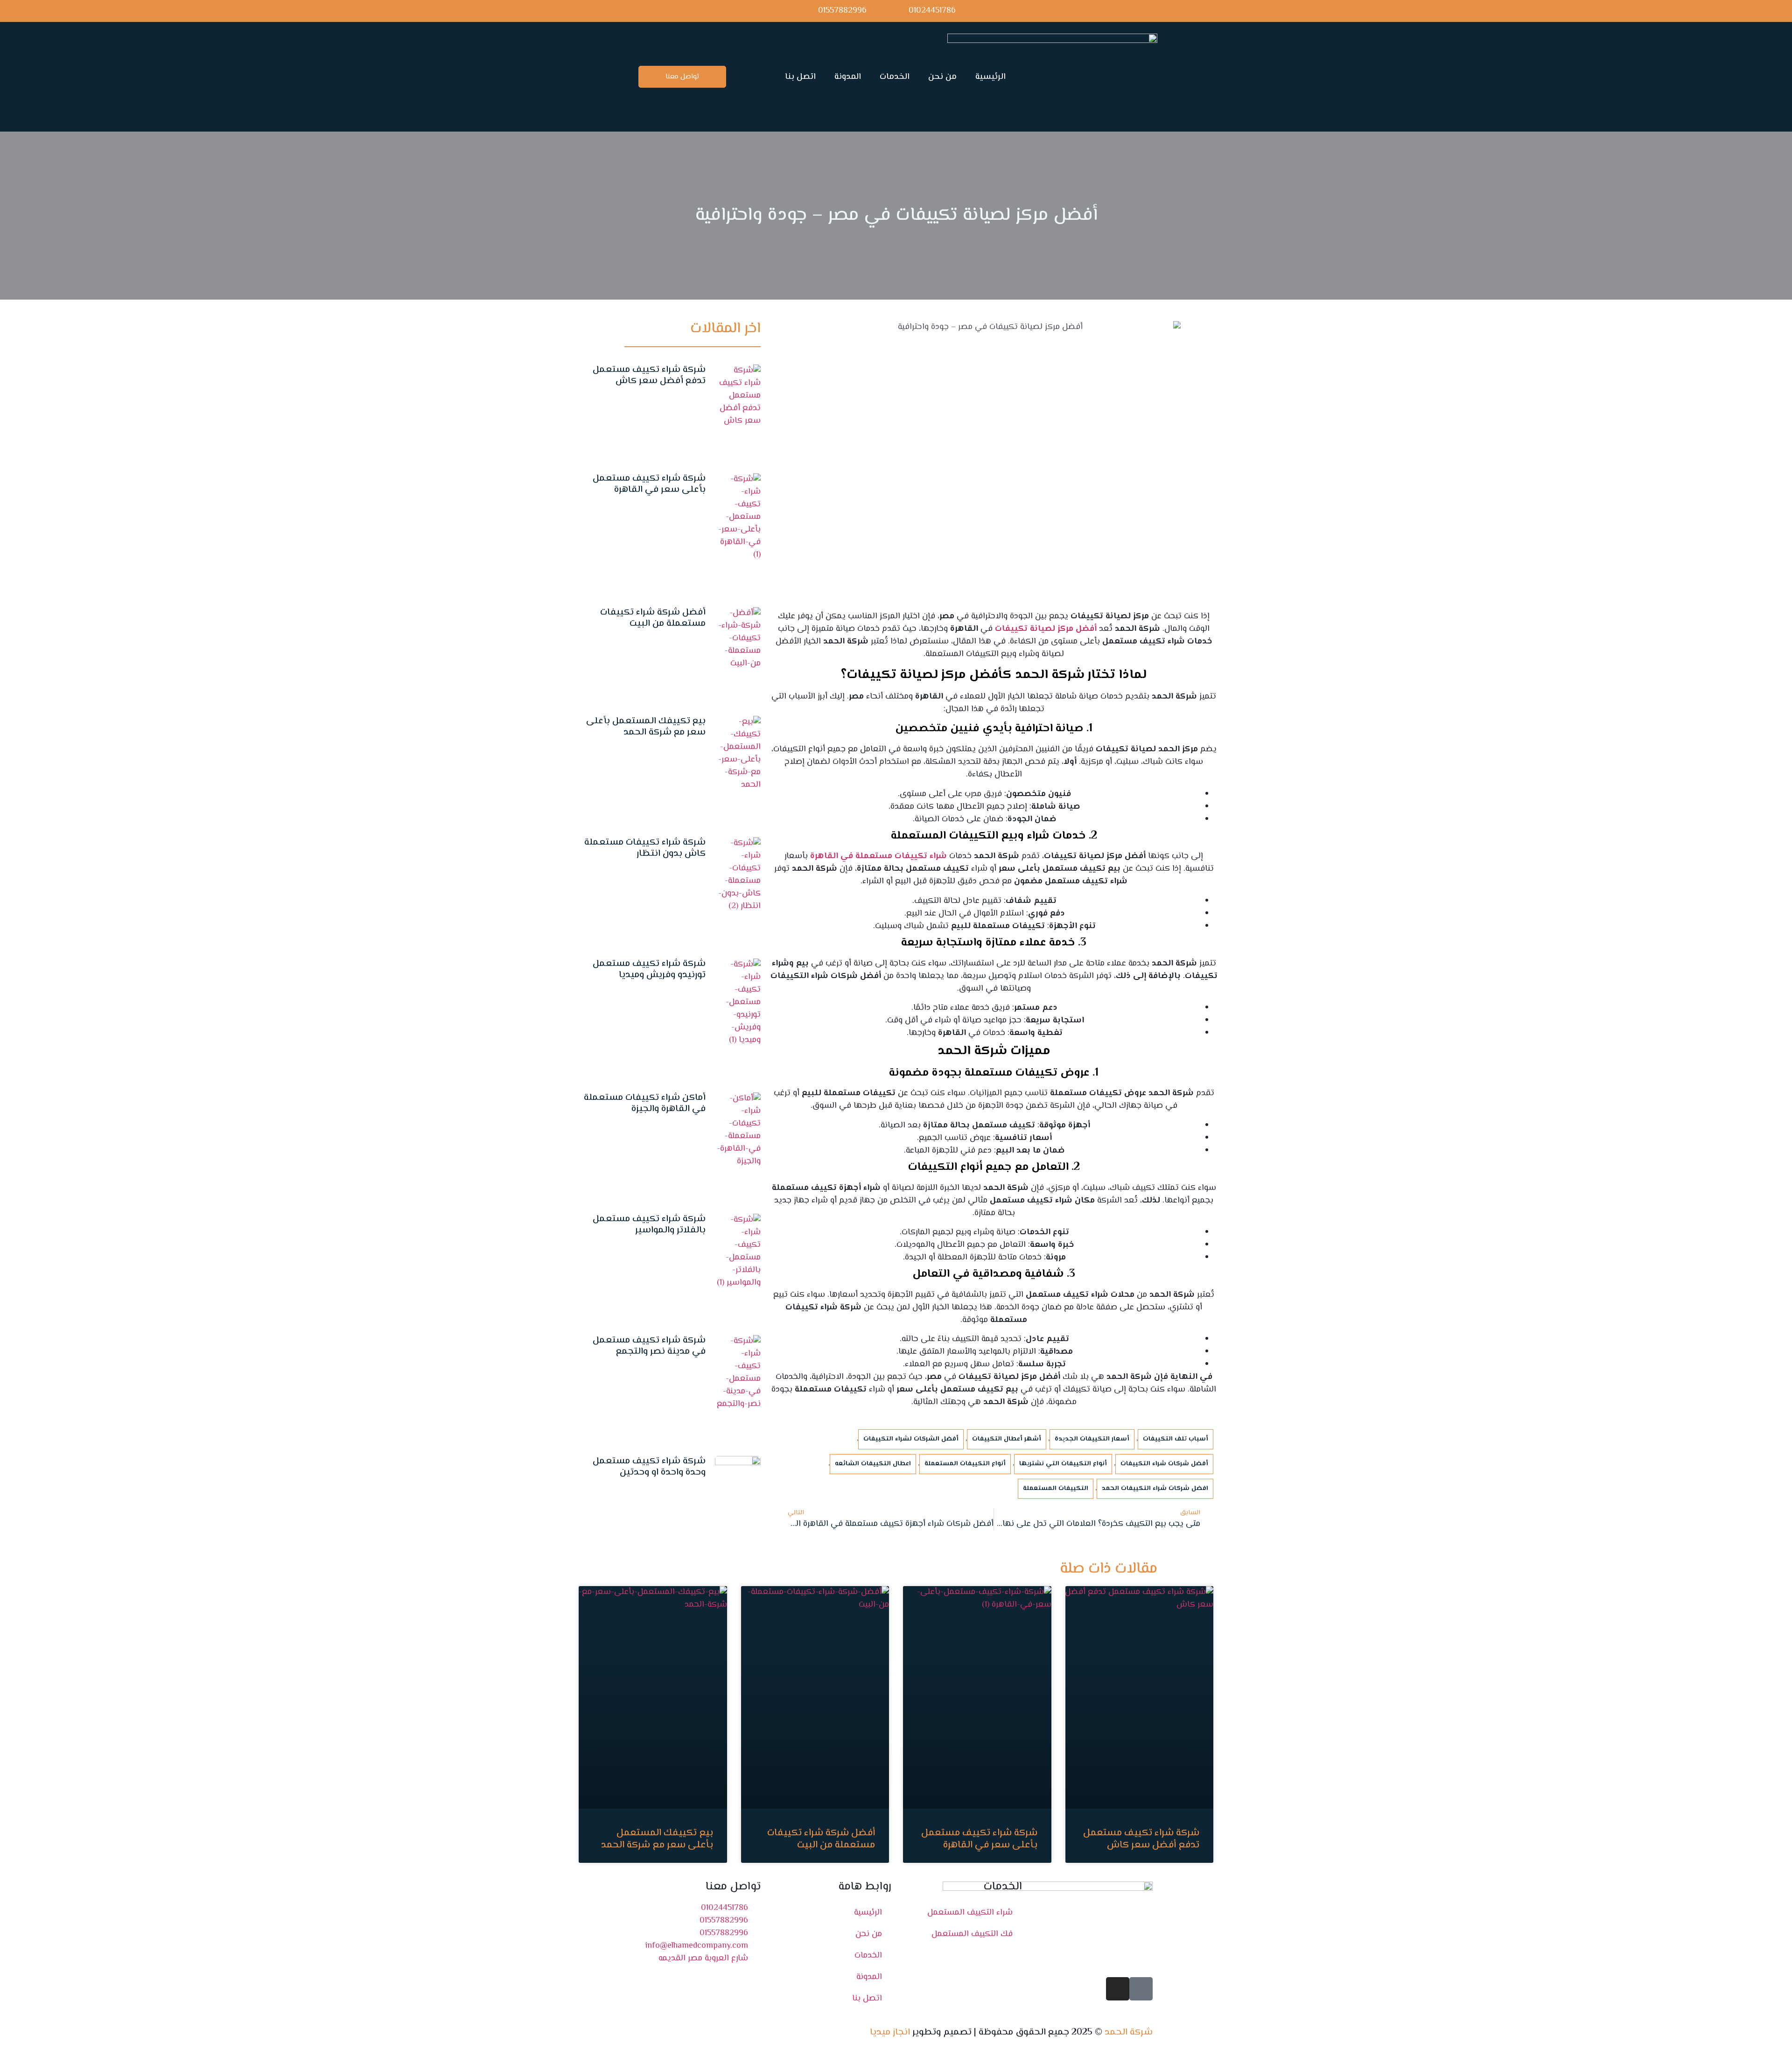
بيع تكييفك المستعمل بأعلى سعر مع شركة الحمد (646, 727)
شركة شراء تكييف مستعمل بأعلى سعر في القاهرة (649, 484)
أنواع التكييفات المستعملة (965, 1464)
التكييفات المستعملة (1056, 1489)
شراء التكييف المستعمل (970, 1913)
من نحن (942, 77)
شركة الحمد (1129, 2032)
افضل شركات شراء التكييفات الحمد (1155, 1489)
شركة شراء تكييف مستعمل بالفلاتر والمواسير (649, 1225)
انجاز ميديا (890, 2032)
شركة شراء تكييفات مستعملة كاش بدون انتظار (645, 848)
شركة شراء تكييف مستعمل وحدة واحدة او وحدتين (649, 1467)
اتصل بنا (800, 77)
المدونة (848, 77)
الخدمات (895, 77)
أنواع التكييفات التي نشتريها (1063, 1464)
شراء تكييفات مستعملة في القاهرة (878, 856)
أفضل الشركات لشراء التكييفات (911, 1439)
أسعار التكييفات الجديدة (1092, 1439)
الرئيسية (990, 77)
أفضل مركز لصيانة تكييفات (1046, 629)
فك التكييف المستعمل (972, 1934)
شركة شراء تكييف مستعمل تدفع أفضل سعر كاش (649, 375)
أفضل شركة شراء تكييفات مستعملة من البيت (653, 618)
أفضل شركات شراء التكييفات (1164, 1464)
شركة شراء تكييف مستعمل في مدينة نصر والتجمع (649, 1346)
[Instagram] (1118, 1989)
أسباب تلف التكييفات (1176, 1439)
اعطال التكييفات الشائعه (873, 1464)
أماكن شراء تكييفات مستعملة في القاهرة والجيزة (645, 1103)
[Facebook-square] (1141, 1989)
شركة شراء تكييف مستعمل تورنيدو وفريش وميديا (649, 969)
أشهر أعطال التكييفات (1007, 1439)
